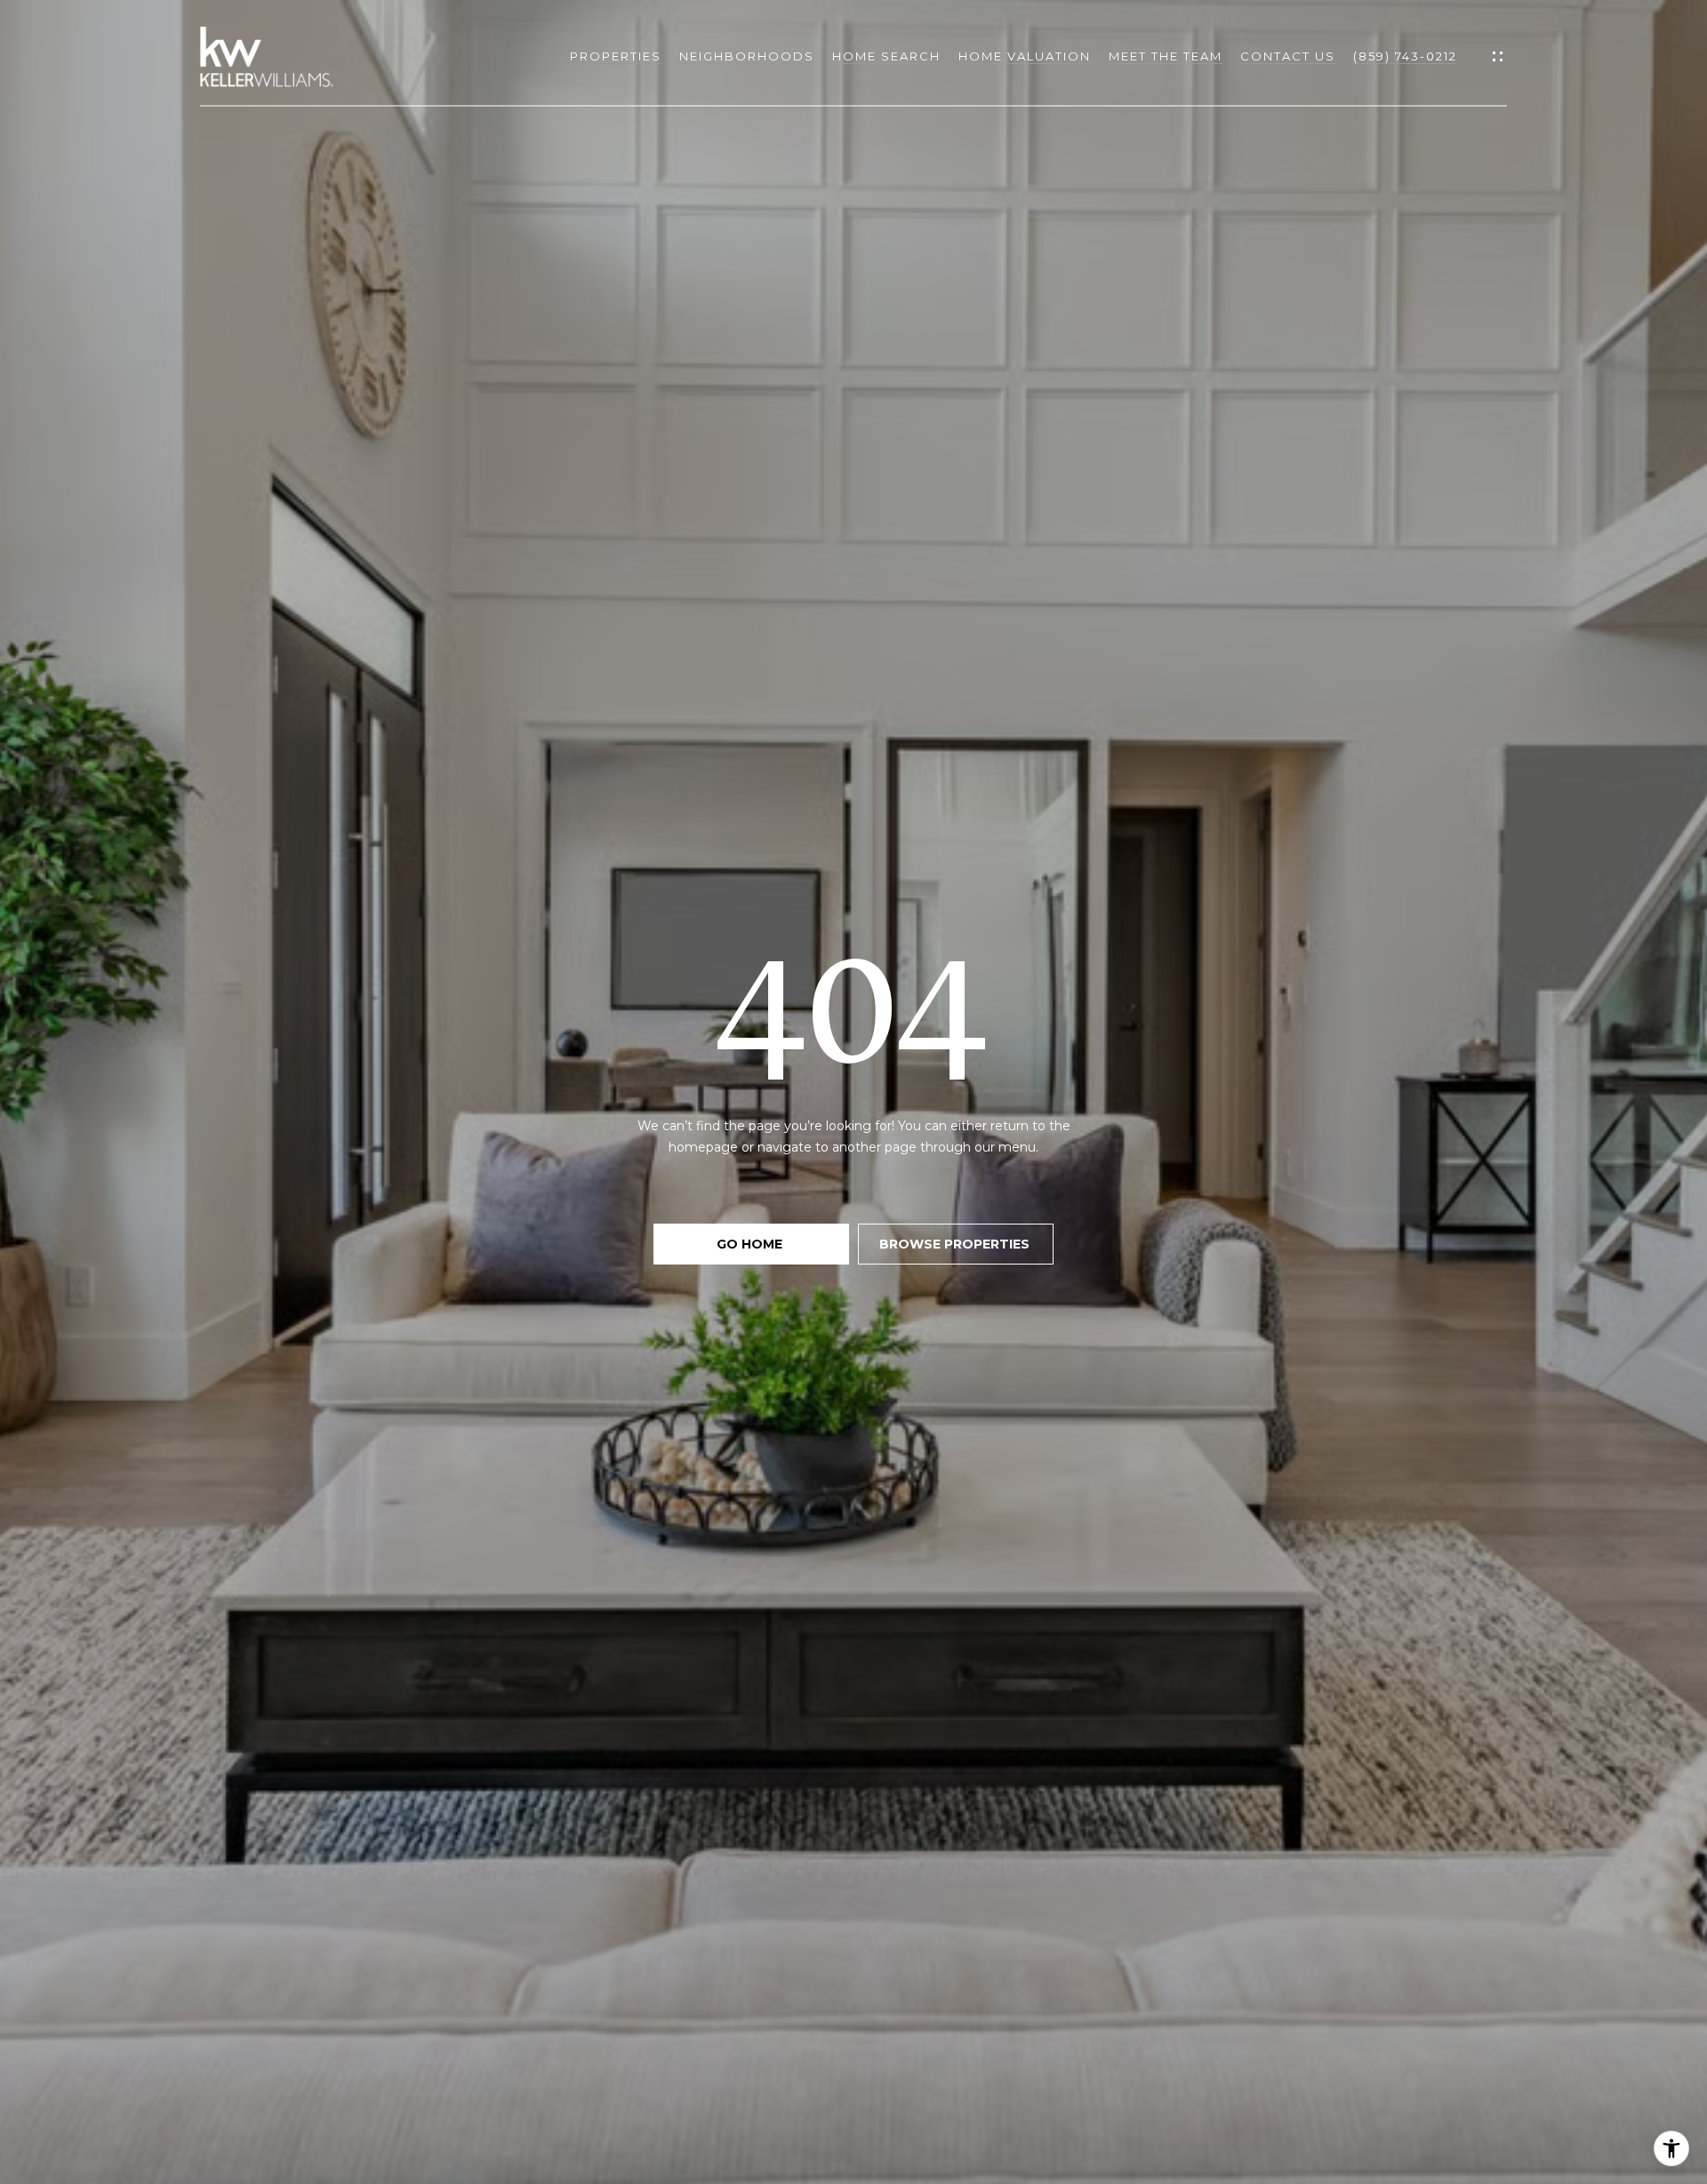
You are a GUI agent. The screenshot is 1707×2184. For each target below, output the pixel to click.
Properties (616, 56)
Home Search (886, 56)
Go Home (751, 1244)
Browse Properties (956, 1244)
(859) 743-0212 (1405, 56)
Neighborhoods (747, 56)
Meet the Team (1166, 56)
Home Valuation (1025, 56)
